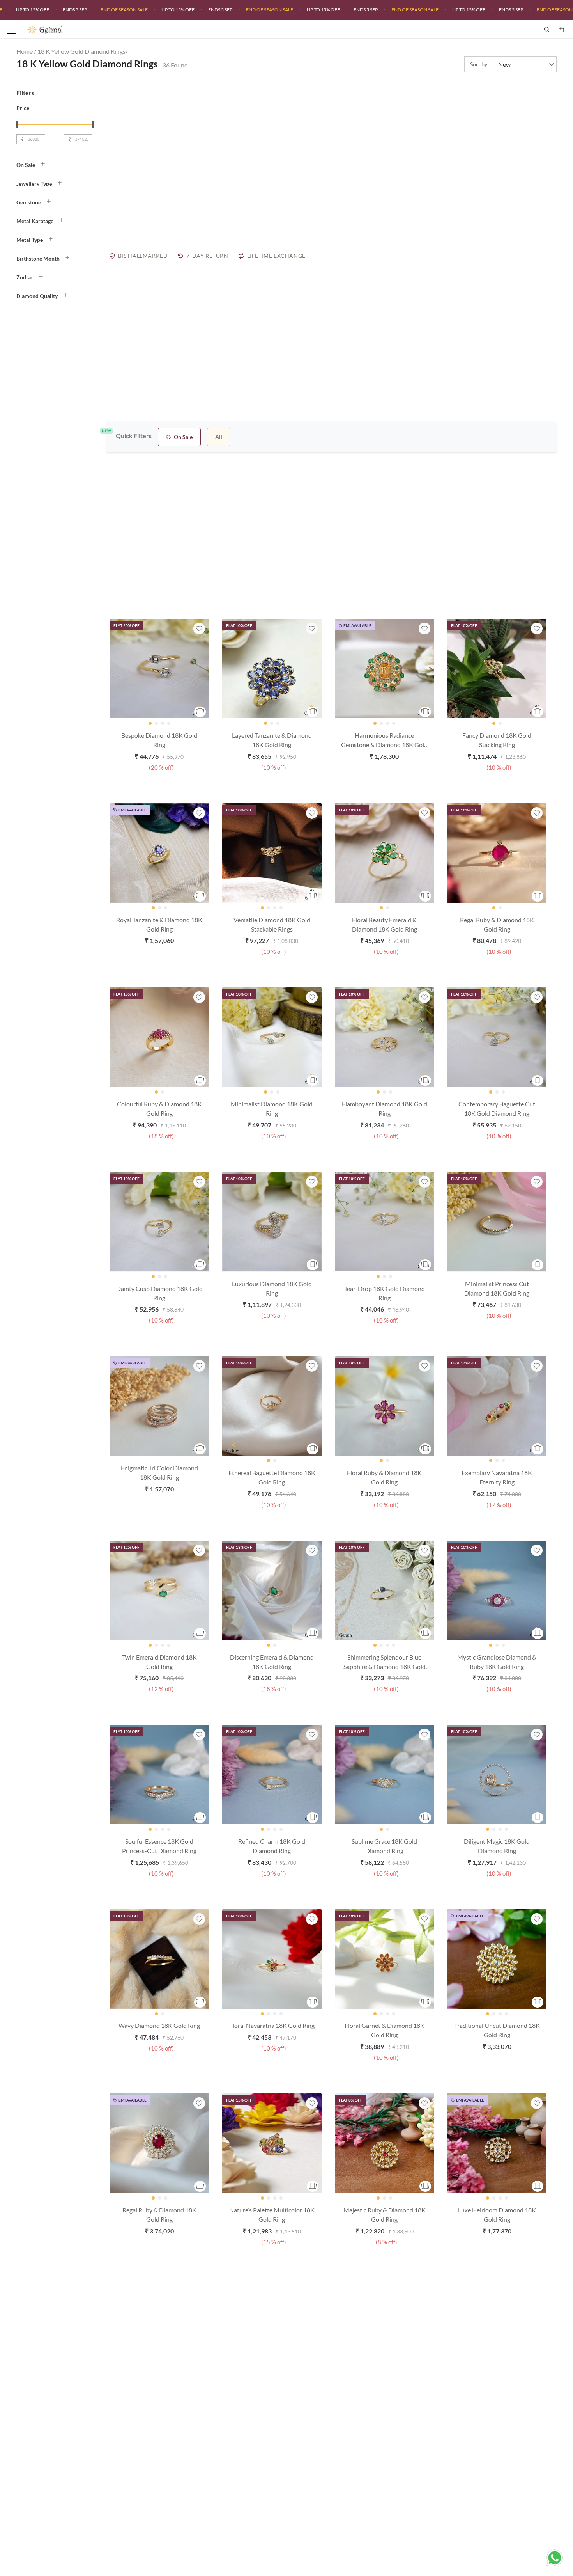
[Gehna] (157, 30)
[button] (57, 165)
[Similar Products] (200, 712)
